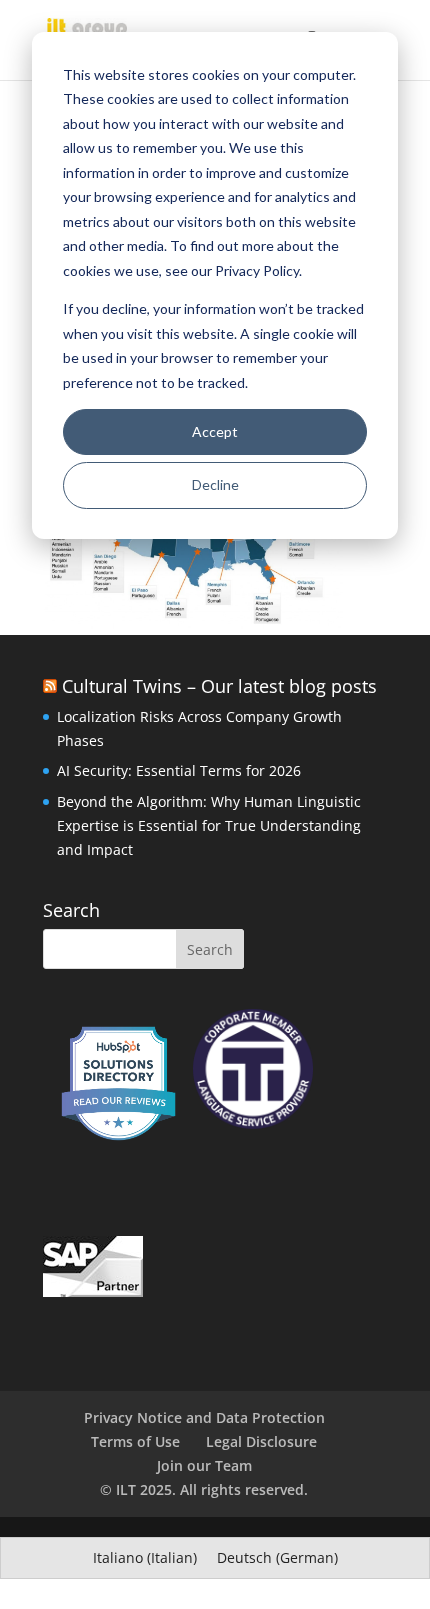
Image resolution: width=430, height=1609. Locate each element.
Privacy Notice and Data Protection (204, 1417)
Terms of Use (135, 1441)
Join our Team (204, 1465)
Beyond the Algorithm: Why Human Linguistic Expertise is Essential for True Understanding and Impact (209, 825)
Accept (215, 431)
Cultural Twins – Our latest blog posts (219, 686)
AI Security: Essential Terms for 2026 (179, 770)
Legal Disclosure (261, 1441)
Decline (215, 484)
